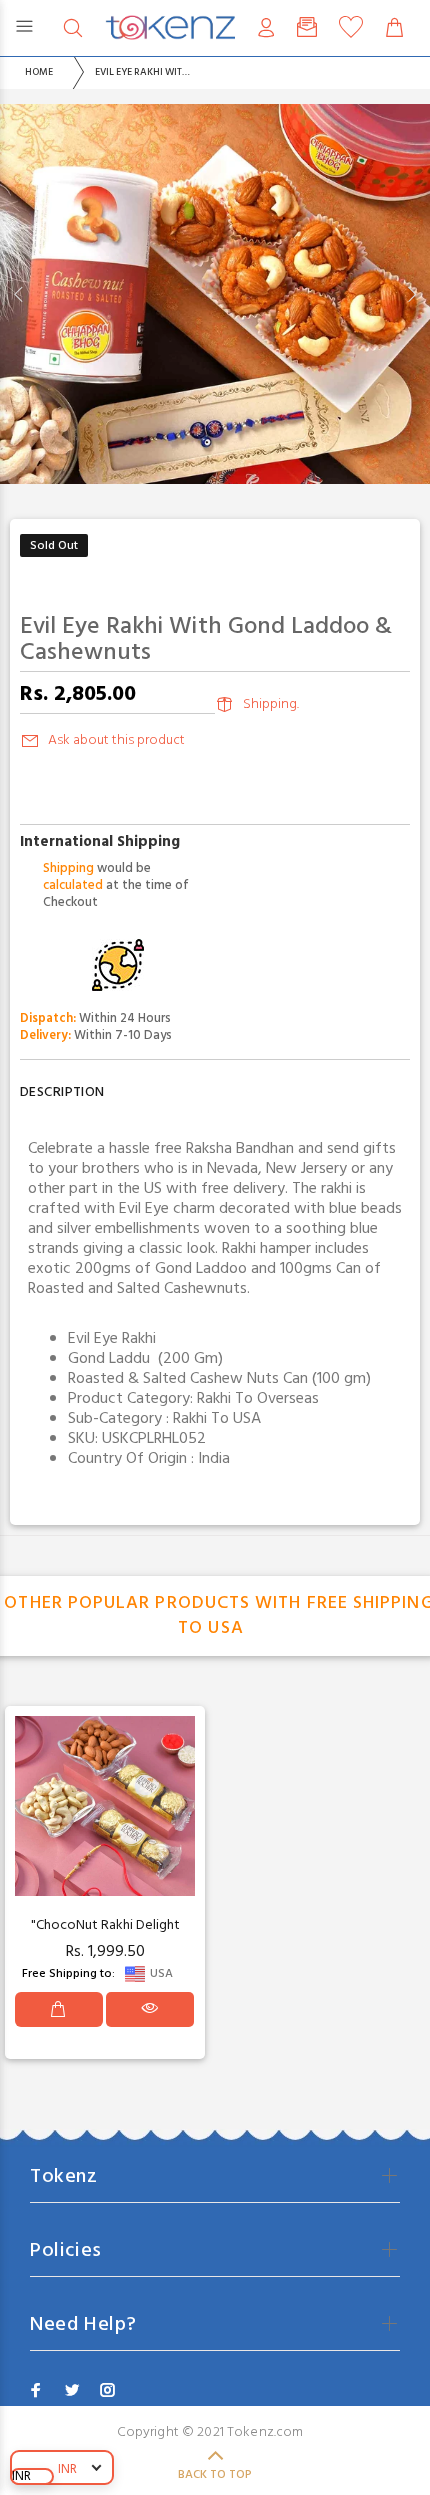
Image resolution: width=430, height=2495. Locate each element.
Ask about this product (116, 740)
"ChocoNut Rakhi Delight (105, 1925)
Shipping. (271, 704)
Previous (19, 294)
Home (39, 72)
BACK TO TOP (215, 2475)
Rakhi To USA (217, 1419)
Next (411, 294)
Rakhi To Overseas (258, 1399)
